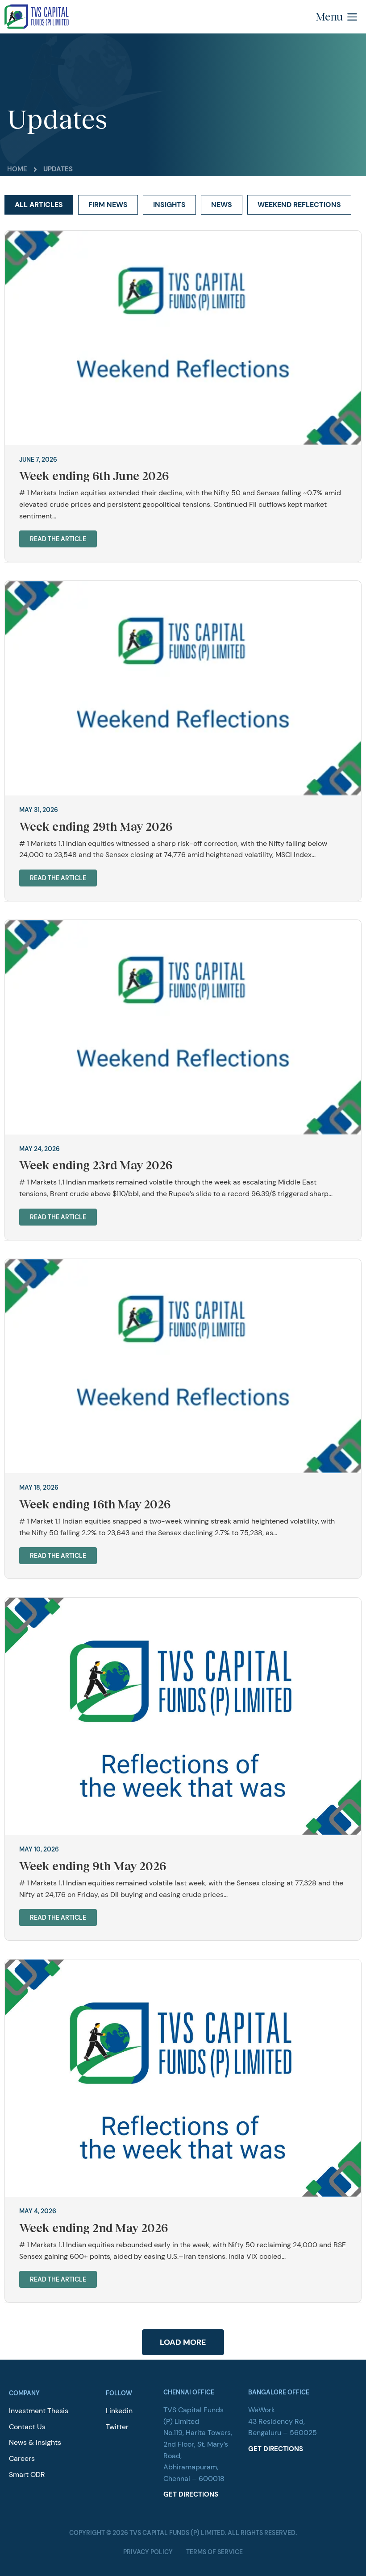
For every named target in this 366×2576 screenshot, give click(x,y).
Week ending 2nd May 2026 (94, 2228)
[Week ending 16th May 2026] (183, 1365)
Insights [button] (169, 205)
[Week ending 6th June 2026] (183, 337)
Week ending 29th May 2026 (96, 826)
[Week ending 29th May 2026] (183, 688)
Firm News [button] (108, 205)
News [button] (222, 205)
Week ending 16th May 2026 (95, 1504)
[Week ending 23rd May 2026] (183, 1026)
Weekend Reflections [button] (299, 205)
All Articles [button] (39, 205)
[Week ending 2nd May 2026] (183, 2077)
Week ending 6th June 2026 (94, 476)
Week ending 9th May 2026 (93, 1866)
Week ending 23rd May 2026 (96, 1165)
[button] (339, 17)
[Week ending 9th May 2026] (183, 1716)
